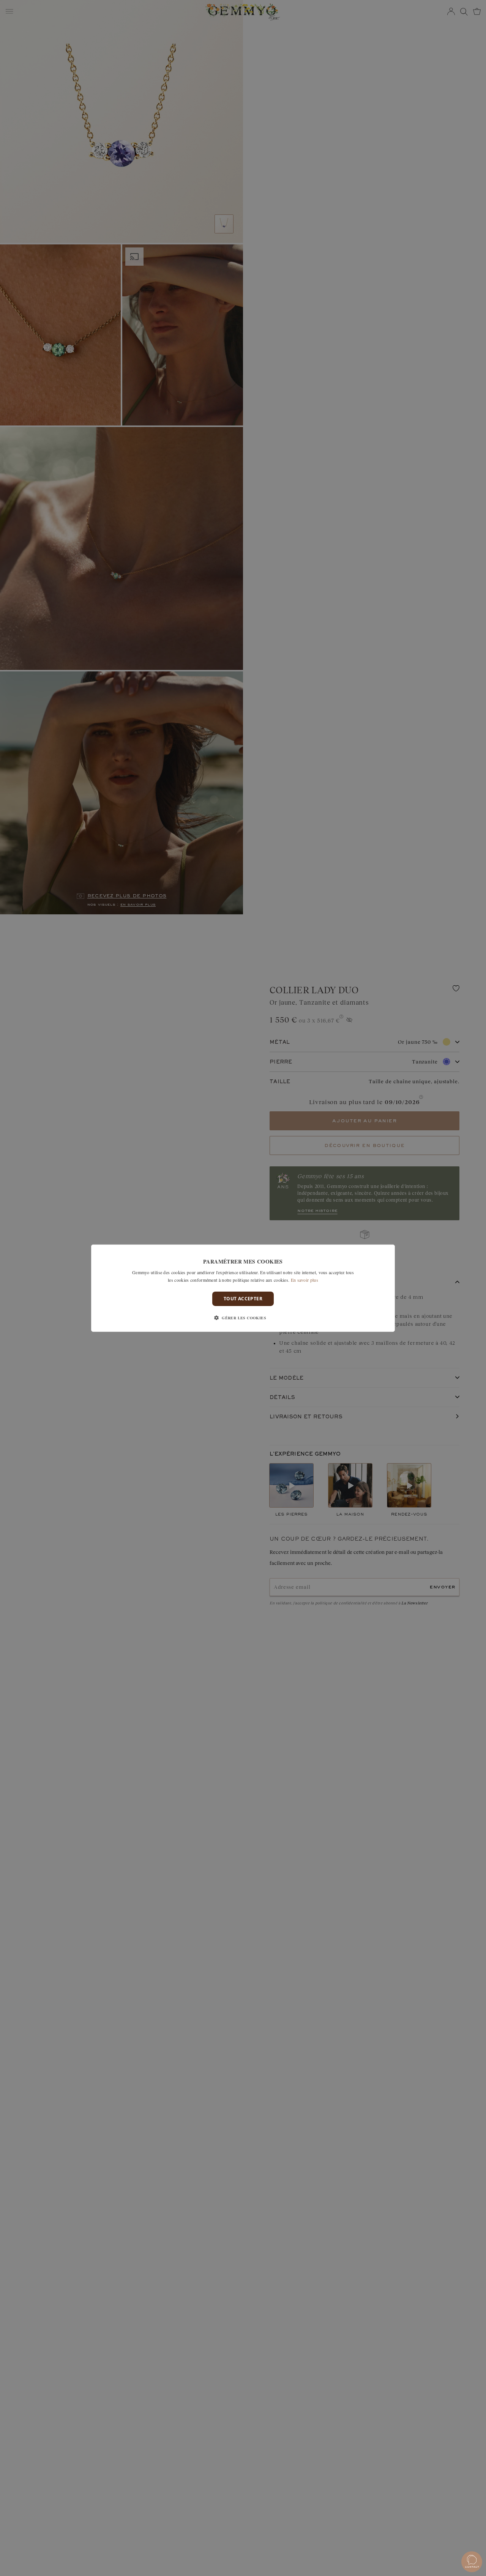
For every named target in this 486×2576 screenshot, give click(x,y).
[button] (243, 1318)
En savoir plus (305, 1279)
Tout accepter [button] (243, 1298)
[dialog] (243, 1288)
